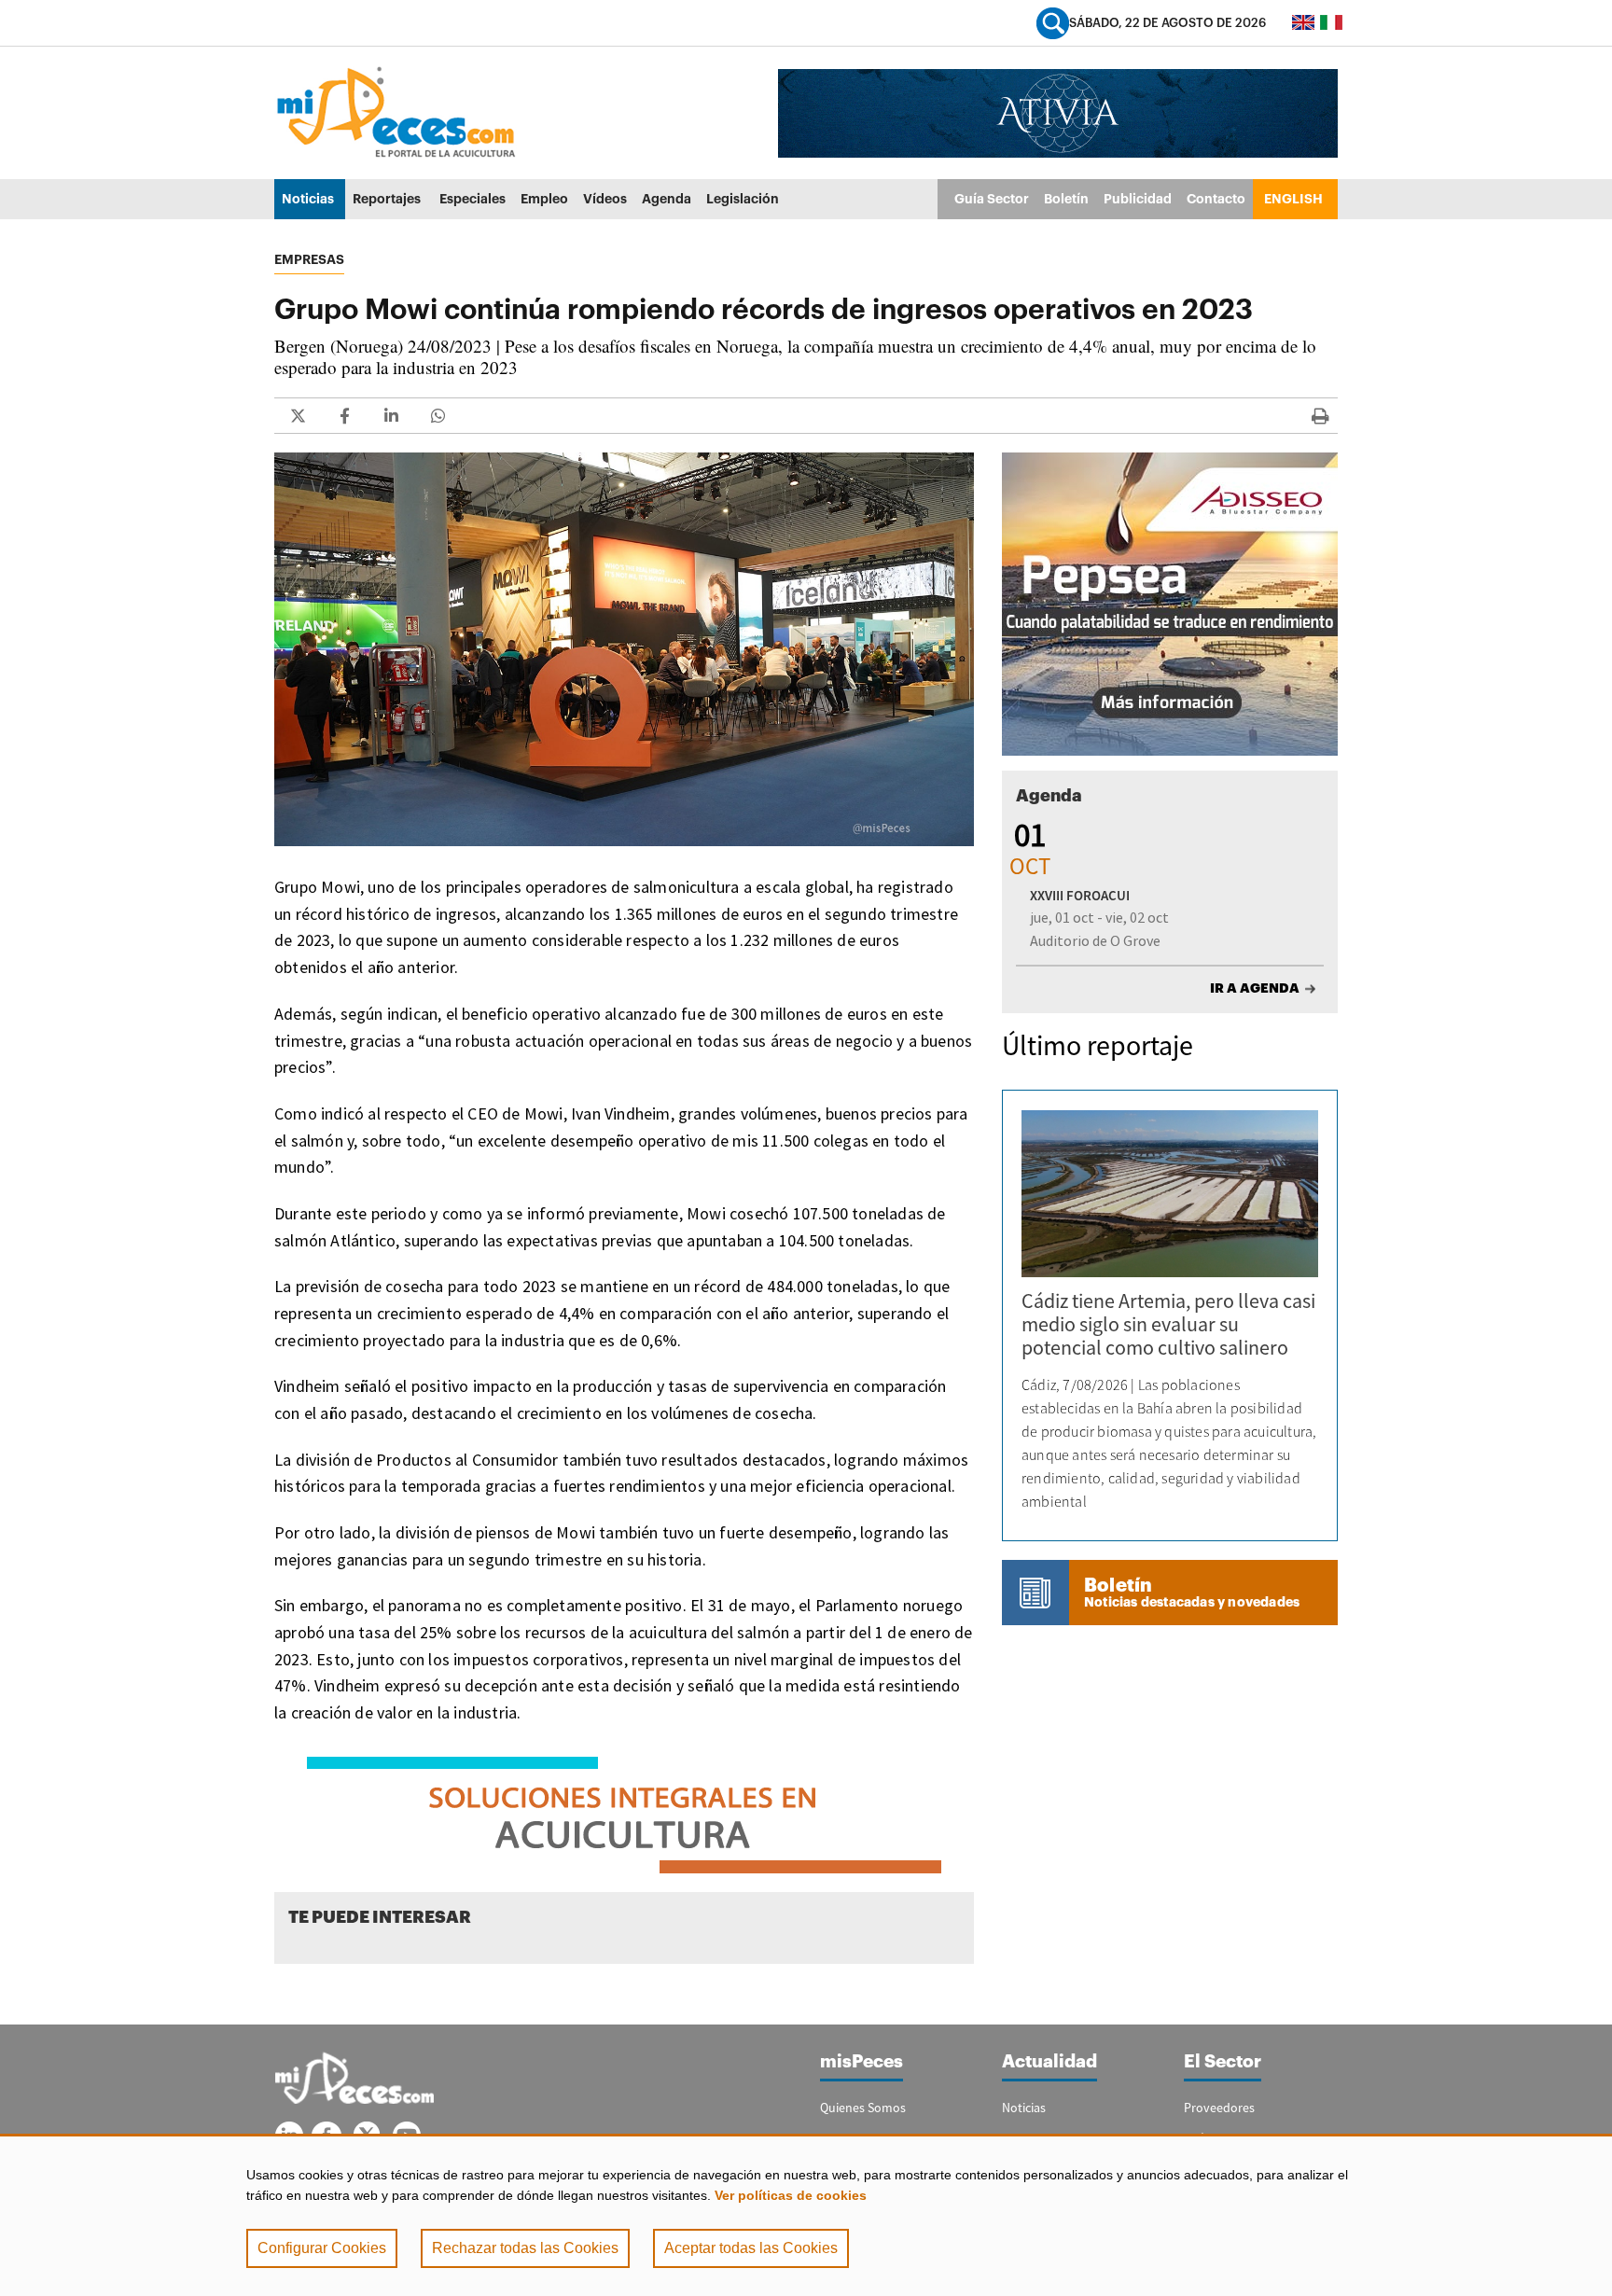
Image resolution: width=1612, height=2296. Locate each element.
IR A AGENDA (1255, 988)
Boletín (1066, 199)
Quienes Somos (863, 2108)
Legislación (743, 199)
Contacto (1216, 199)
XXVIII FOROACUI (1080, 895)
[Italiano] (1331, 22)
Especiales (472, 199)
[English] (1303, 22)
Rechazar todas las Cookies (525, 2248)
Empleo (544, 199)
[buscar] (1053, 23)
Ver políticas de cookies (791, 2195)
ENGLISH (1293, 199)
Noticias (308, 199)
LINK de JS (298, 416)
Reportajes (387, 199)
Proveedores (1219, 2108)
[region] (806, 2215)
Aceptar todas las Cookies (751, 2248)
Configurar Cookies (322, 2248)
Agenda (667, 199)
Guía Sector (992, 199)
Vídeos (605, 199)
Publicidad (1138, 199)
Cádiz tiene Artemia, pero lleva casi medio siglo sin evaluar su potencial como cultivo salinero (1168, 1324)
